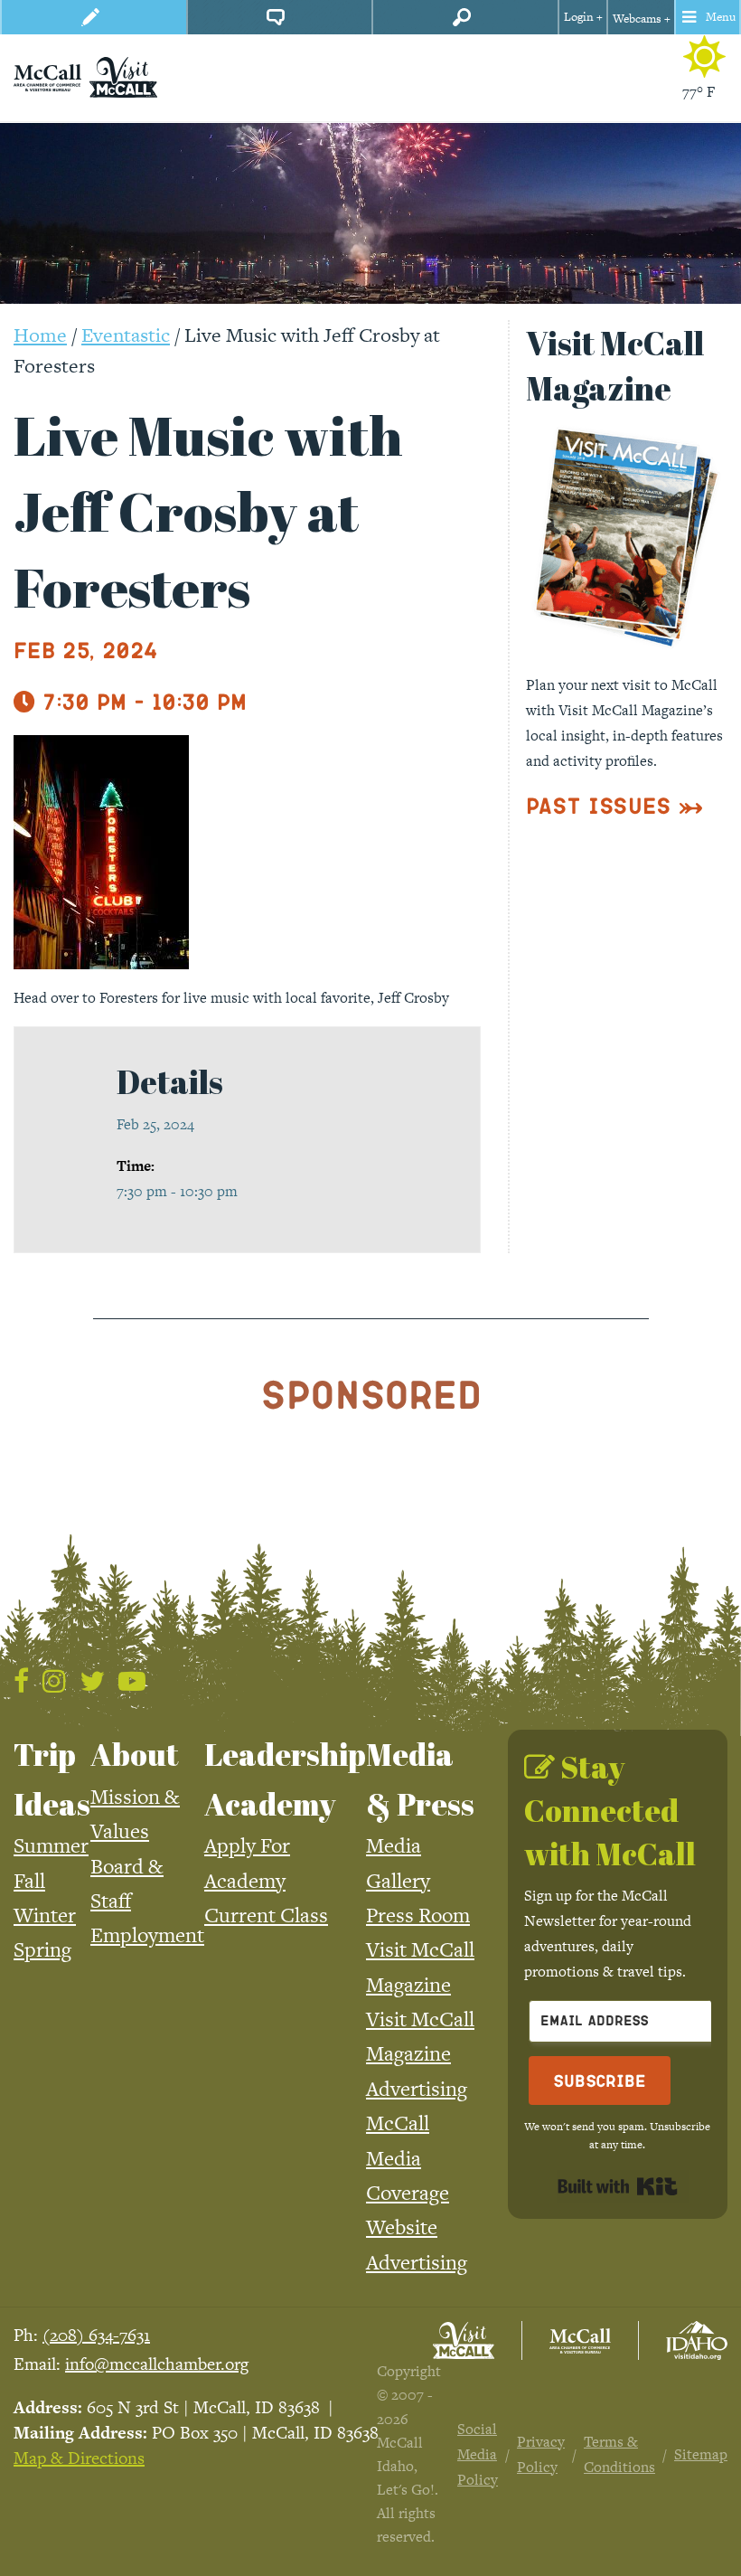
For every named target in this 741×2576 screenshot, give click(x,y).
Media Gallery (398, 1863)
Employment (147, 1935)
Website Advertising (417, 2244)
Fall (29, 1881)
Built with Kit (618, 2186)
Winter (45, 1915)
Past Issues (599, 805)
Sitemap (701, 2454)
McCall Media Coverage (408, 2158)
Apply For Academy (247, 1863)
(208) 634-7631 (96, 2335)
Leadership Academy (285, 1779)
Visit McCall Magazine (420, 1967)
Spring (42, 1949)
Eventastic (126, 335)
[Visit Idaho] (697, 2340)
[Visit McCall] (464, 2340)
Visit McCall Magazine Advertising (420, 2054)
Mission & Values (135, 1814)
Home (40, 335)
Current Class (266, 1915)
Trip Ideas (52, 1779)
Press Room (418, 1915)
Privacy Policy (541, 2454)
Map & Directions (79, 2458)
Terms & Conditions (619, 2454)
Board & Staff (127, 1883)
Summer (51, 1845)
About (135, 1754)
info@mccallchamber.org (157, 2364)
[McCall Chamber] (47, 76)
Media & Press (420, 1779)
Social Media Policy (478, 2454)
